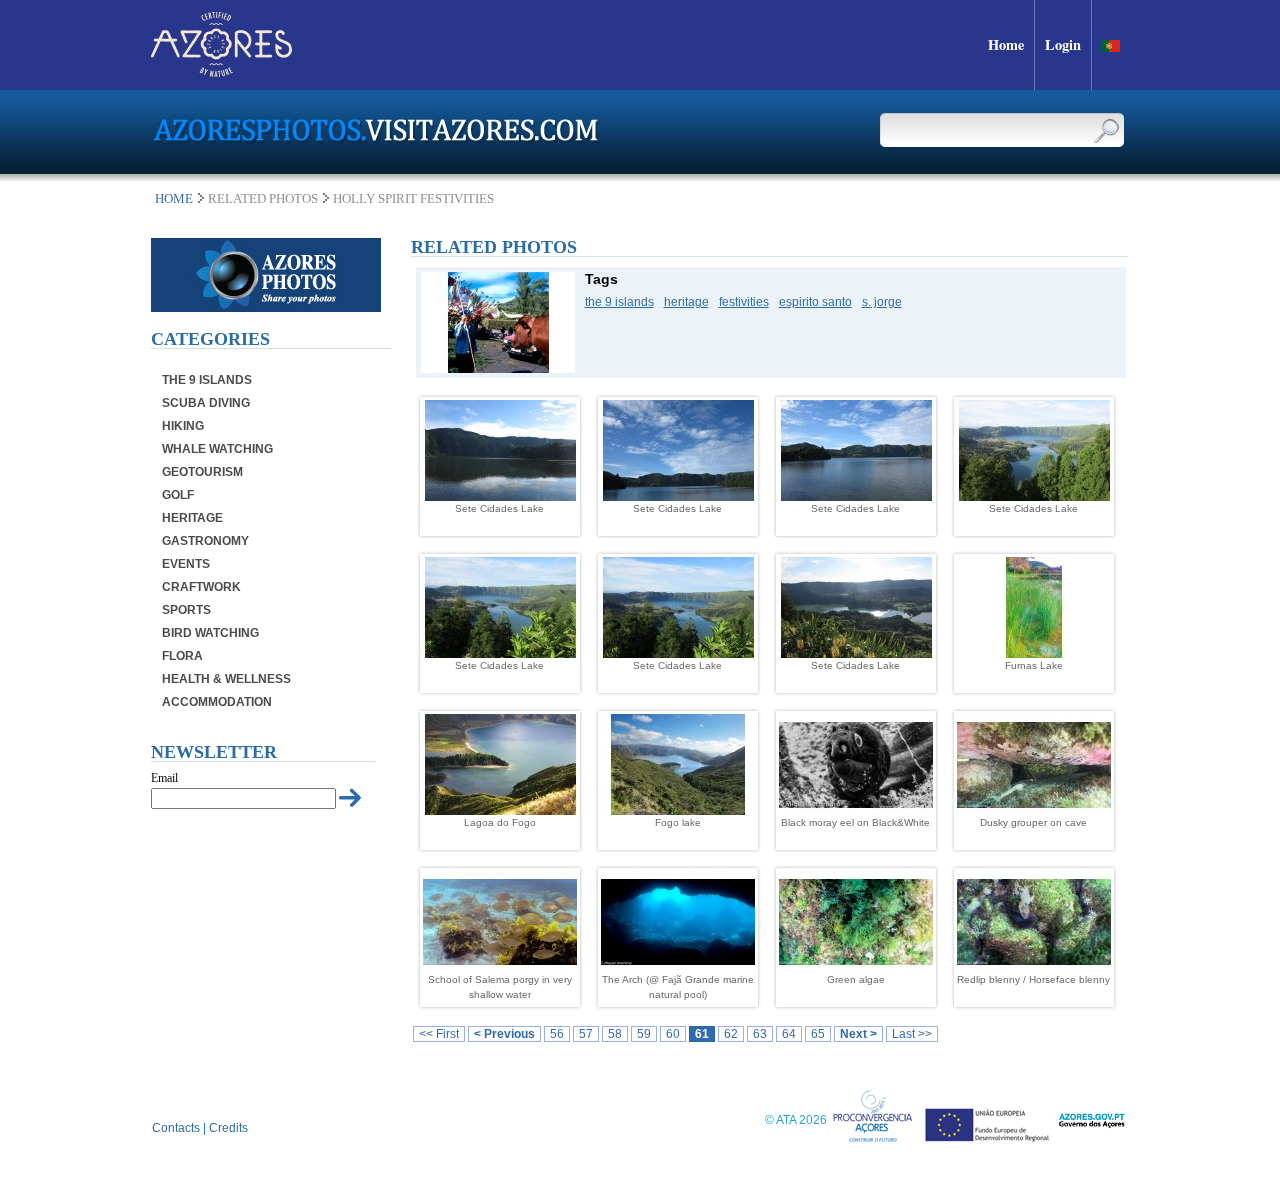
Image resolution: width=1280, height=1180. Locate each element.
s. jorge (882, 302)
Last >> (912, 1034)
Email (164, 778)
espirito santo (815, 302)
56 (557, 1034)
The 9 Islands (207, 380)
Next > (858, 1034)
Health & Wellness (226, 679)
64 (789, 1034)
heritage (686, 302)
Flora (182, 656)
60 (673, 1034)
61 (702, 1034)
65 (818, 1034)
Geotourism (202, 472)
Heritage (192, 518)
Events (186, 564)
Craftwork (201, 587)
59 (644, 1034)
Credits (228, 1128)
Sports (186, 610)
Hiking (183, 426)
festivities (744, 302)
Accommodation (217, 702)
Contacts (176, 1128)
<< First (439, 1034)
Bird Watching (210, 633)
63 (760, 1034)
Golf (178, 495)
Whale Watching (217, 449)
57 (586, 1034)
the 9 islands (619, 302)
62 (731, 1034)
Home (174, 198)
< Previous (504, 1034)
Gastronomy (205, 541)
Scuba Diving (206, 403)
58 (615, 1034)
